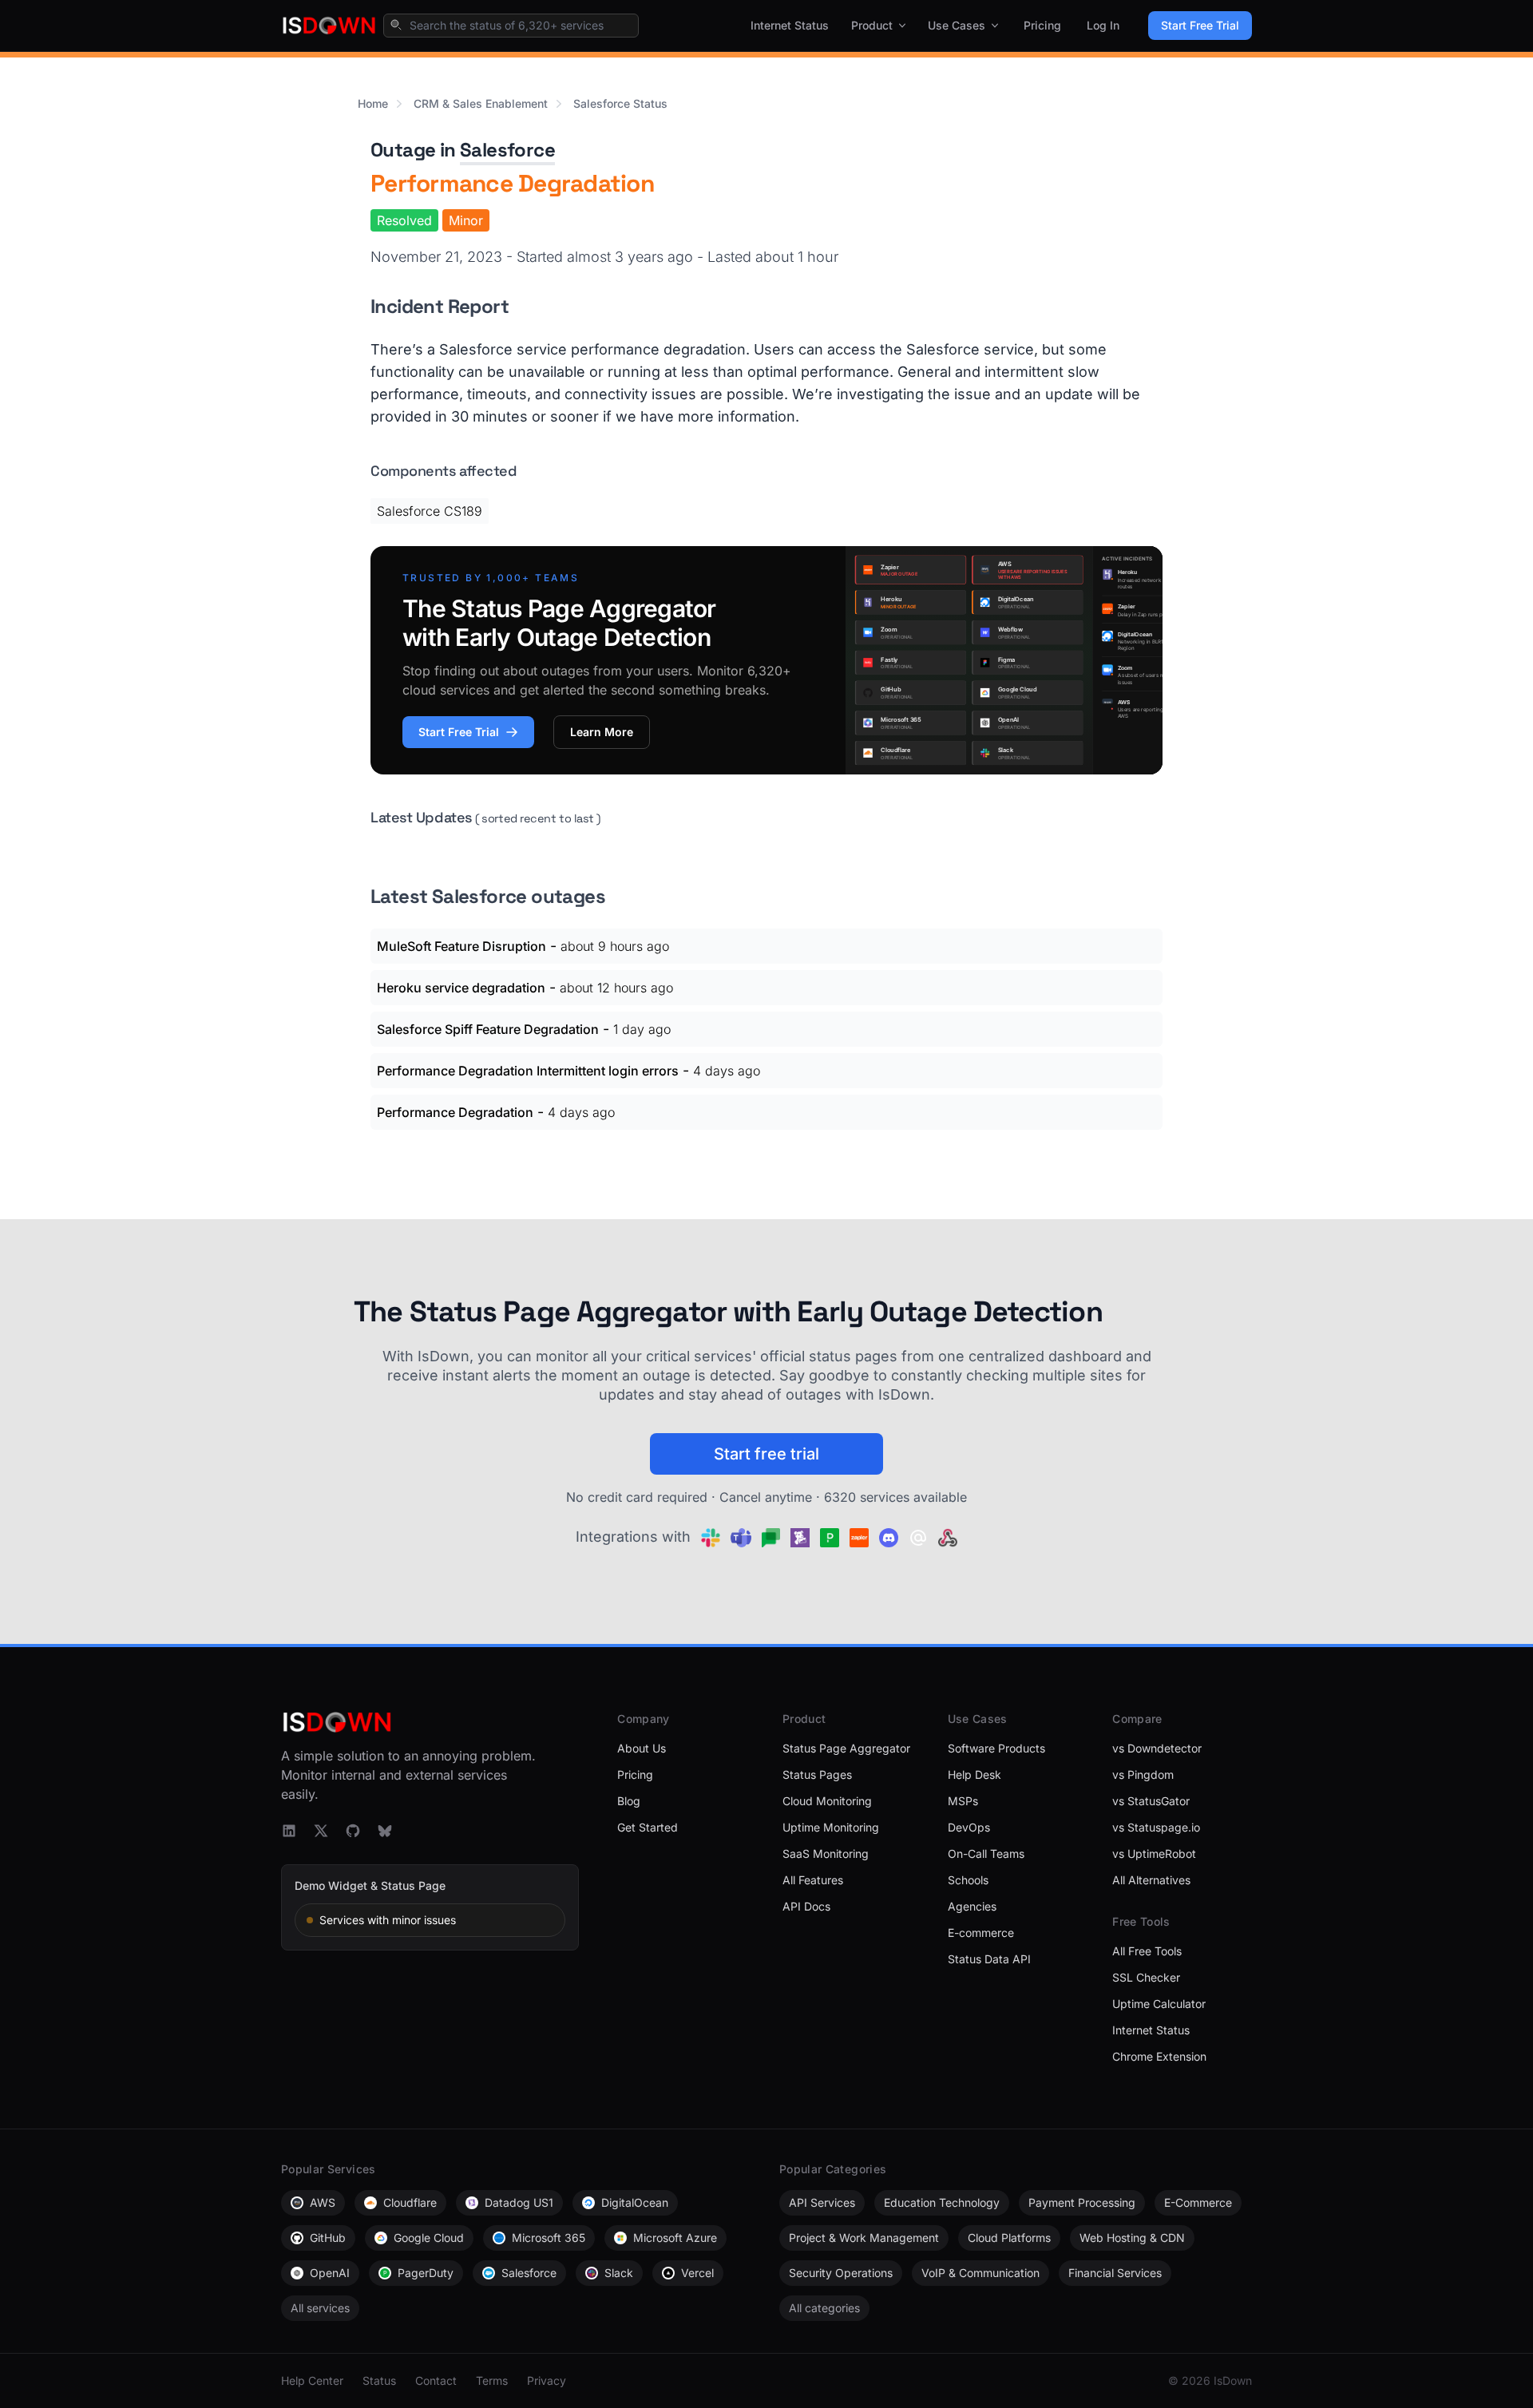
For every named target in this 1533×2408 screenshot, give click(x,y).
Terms (492, 2380)
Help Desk (974, 1774)
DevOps (969, 1827)
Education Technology (942, 2202)
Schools (968, 1880)
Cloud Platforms (1009, 2238)
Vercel (697, 2273)
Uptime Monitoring (831, 1827)
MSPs (963, 1801)
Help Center (312, 2380)
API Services (822, 2202)
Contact (436, 2380)
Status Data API (989, 1959)
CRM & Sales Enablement (481, 103)
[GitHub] (353, 1831)
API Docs (806, 1906)
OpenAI (330, 2273)
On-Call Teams (986, 1854)
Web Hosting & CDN (1132, 2238)
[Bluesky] (385, 1831)
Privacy (547, 2380)
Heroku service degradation (461, 988)
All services (320, 2308)
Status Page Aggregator (846, 1748)
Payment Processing (1082, 2202)
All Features (813, 1880)
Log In (1103, 25)
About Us (642, 1748)
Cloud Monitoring (827, 1801)
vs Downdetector (1157, 1748)
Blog (629, 1801)
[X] (321, 1831)
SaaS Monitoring (826, 1854)
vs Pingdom (1143, 1774)
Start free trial (766, 1454)
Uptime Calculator (1159, 2004)
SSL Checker (1146, 1977)
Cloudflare (410, 2202)
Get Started (648, 1827)
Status (379, 2380)
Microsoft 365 (549, 2238)
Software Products (996, 1748)
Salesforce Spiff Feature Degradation (488, 1029)
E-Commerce (1198, 2202)
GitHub (328, 2238)
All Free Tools (1147, 1951)
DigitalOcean (635, 2202)
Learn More (602, 732)
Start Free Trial (1200, 25)
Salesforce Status (620, 103)
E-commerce (981, 1933)
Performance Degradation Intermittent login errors (528, 1071)
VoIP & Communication (980, 2273)
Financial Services (1115, 2273)
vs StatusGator (1151, 1801)
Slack (619, 2273)
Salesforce (507, 150)
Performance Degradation (455, 1112)
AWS (323, 2202)
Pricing (1042, 25)
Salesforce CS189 (430, 511)
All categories (824, 2308)
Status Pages (817, 1774)
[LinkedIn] (289, 1831)
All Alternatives (1151, 1880)
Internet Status (790, 25)
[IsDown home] (329, 26)
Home (373, 103)
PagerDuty (426, 2273)
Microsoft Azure (675, 2238)
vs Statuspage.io (1156, 1827)
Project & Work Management (864, 2238)
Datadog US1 (519, 2202)
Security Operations (841, 2273)
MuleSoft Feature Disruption (461, 946)
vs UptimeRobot (1154, 1854)
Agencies (972, 1906)
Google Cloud (429, 2238)
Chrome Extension (1159, 2056)
